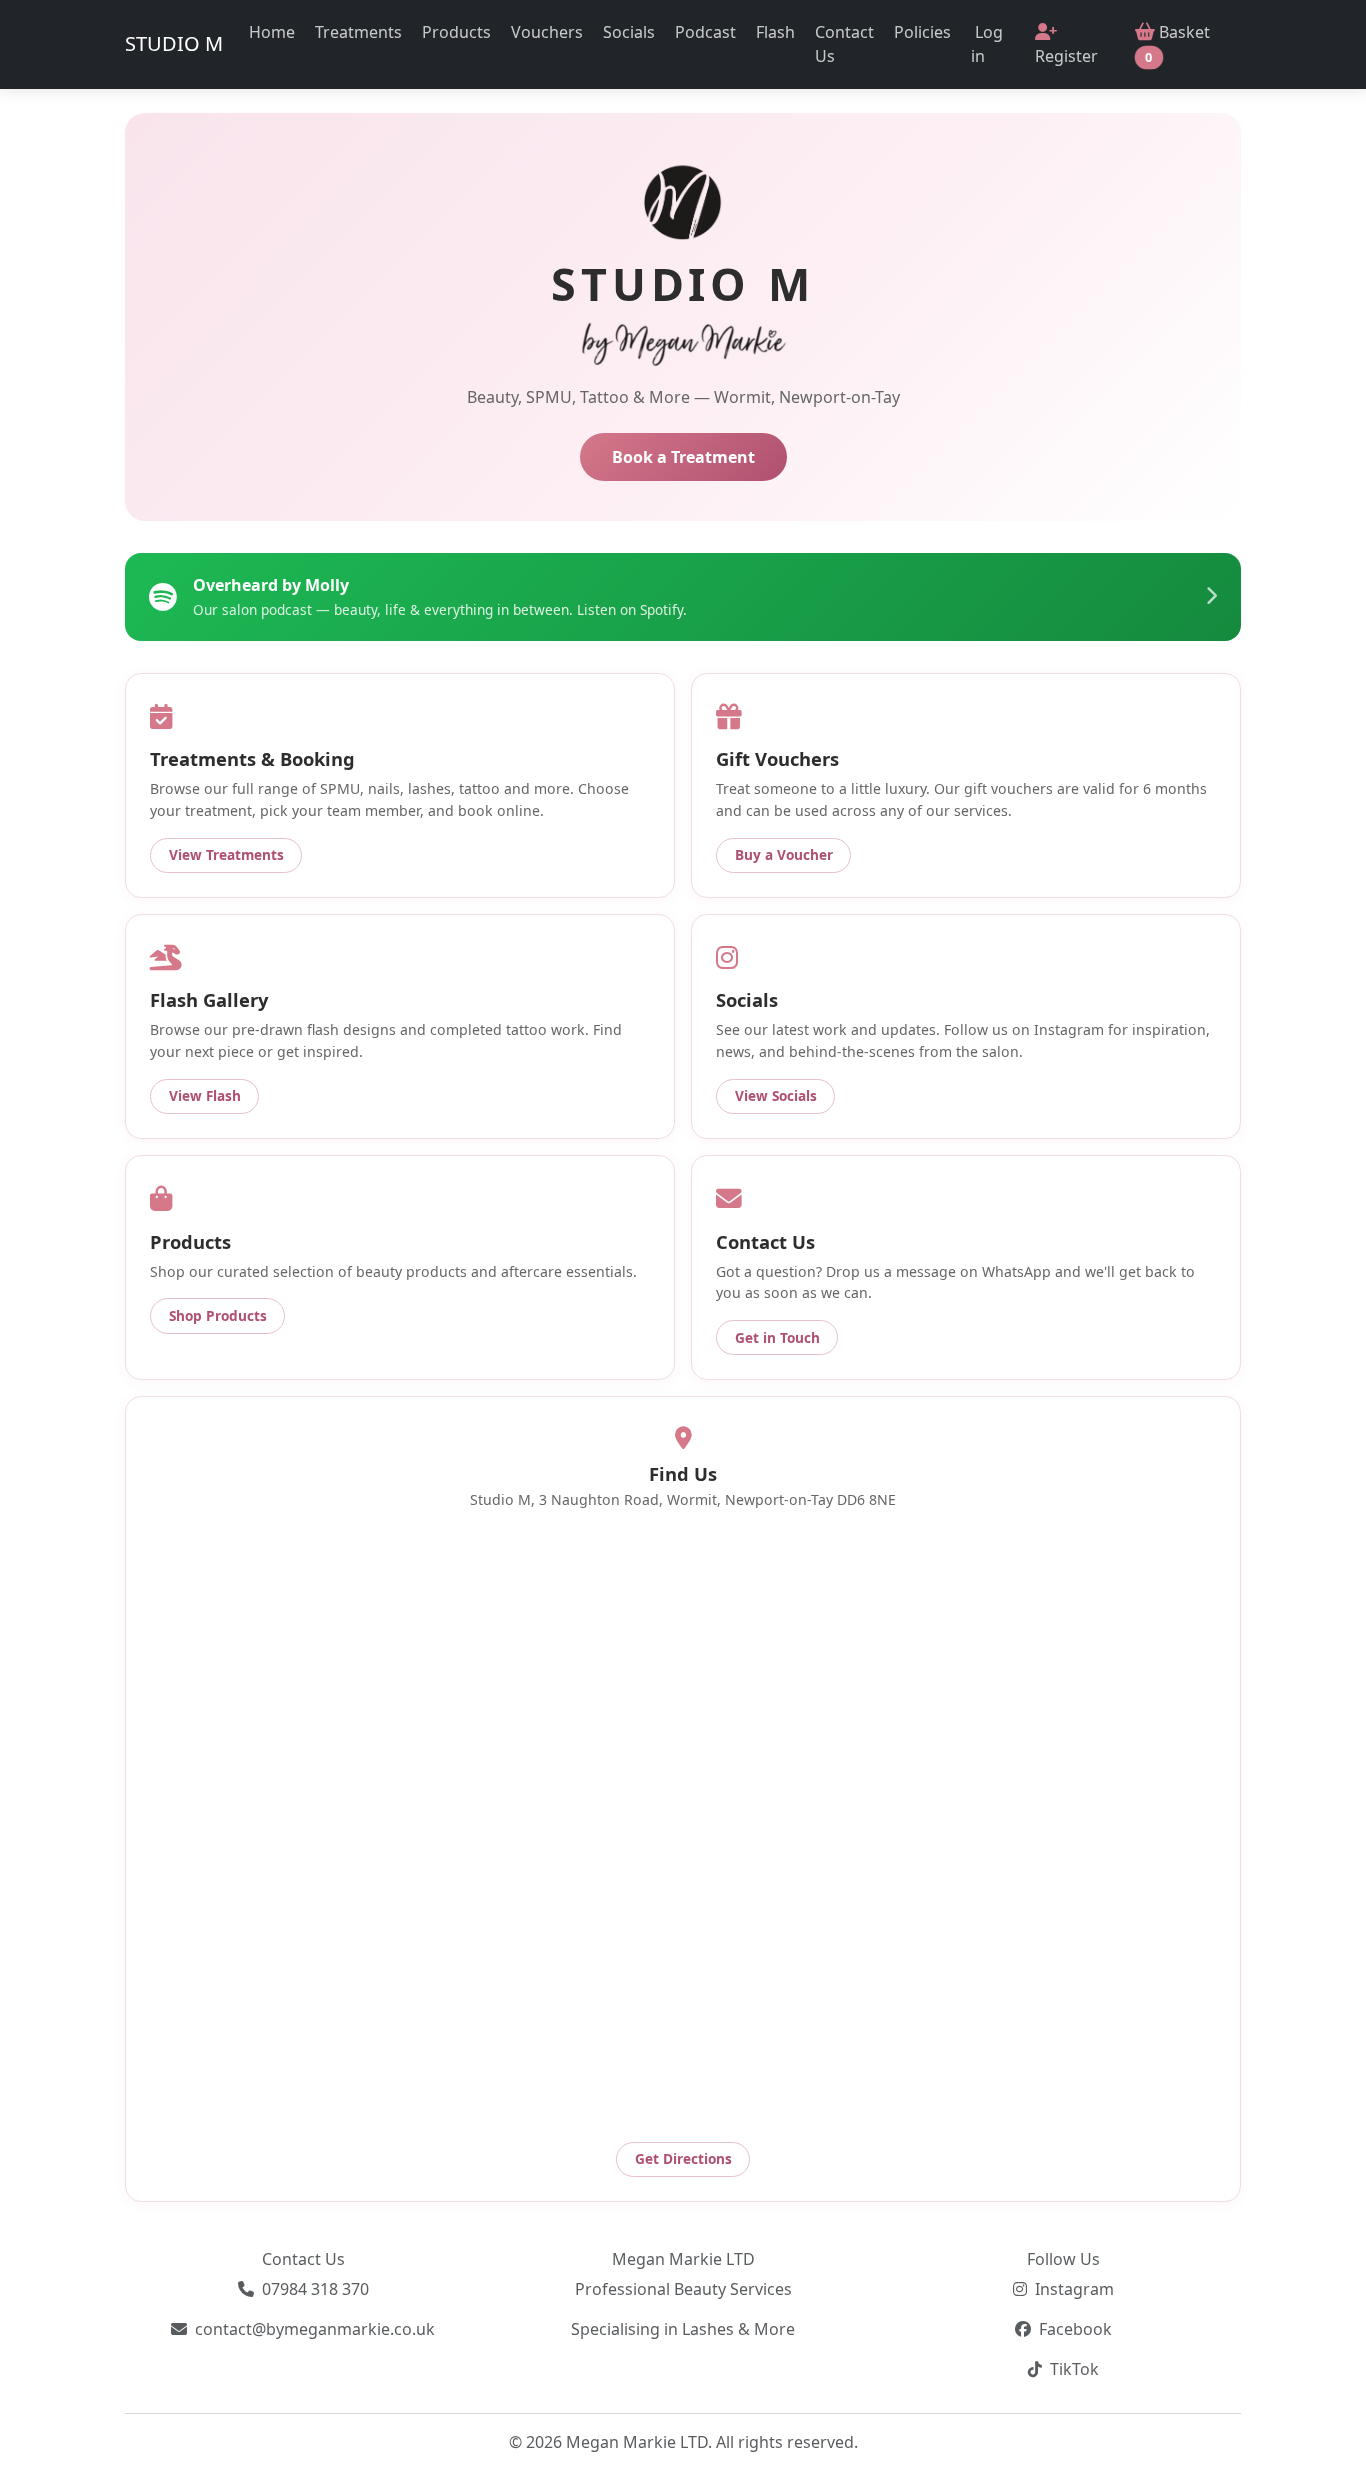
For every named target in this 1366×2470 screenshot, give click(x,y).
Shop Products (218, 1315)
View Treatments (226, 854)
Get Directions (683, 2158)
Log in (987, 44)
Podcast (705, 32)
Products (456, 32)
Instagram (1074, 2289)
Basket (1177, 43)
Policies (922, 32)
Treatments (358, 32)
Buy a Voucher (784, 854)
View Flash (205, 1095)
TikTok (1074, 2369)
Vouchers (547, 32)
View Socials (776, 1095)
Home (272, 32)
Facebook (1075, 2329)
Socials (629, 32)
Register (1066, 56)
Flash (775, 32)
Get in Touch (777, 1337)
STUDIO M (174, 43)
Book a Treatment (683, 457)
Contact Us (844, 44)
